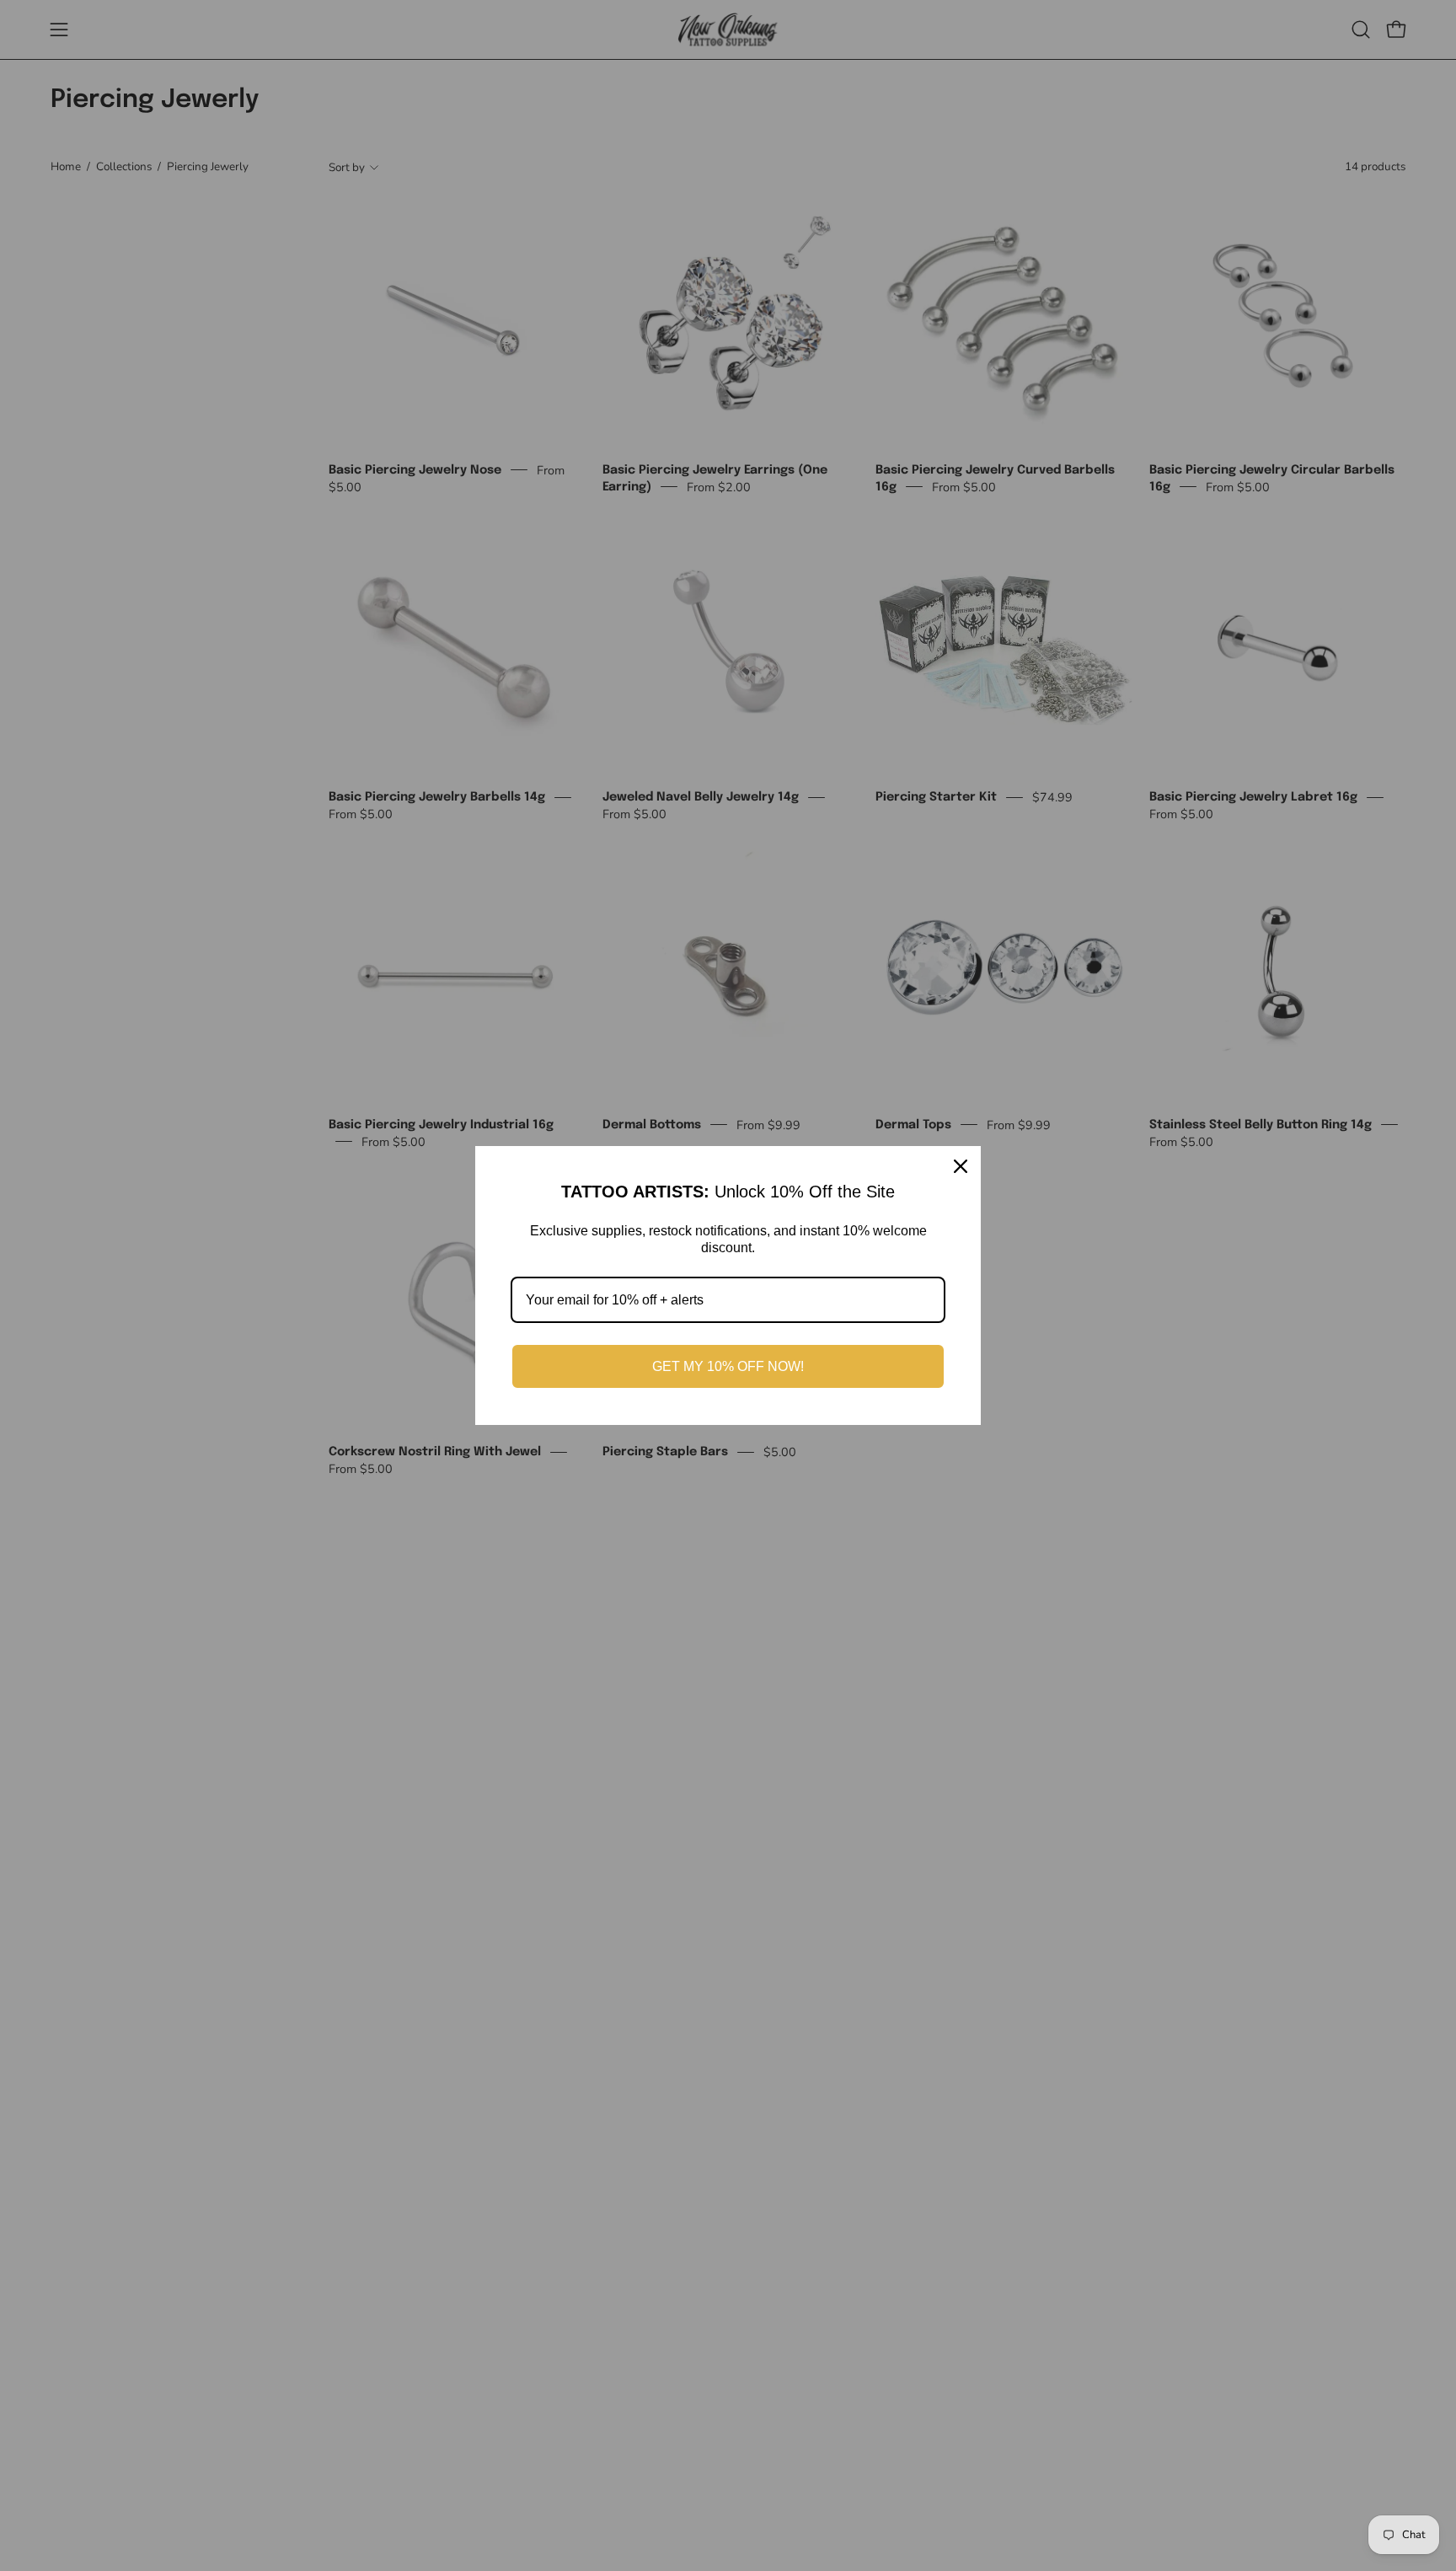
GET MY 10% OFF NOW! (728, 1366)
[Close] (961, 1166)
